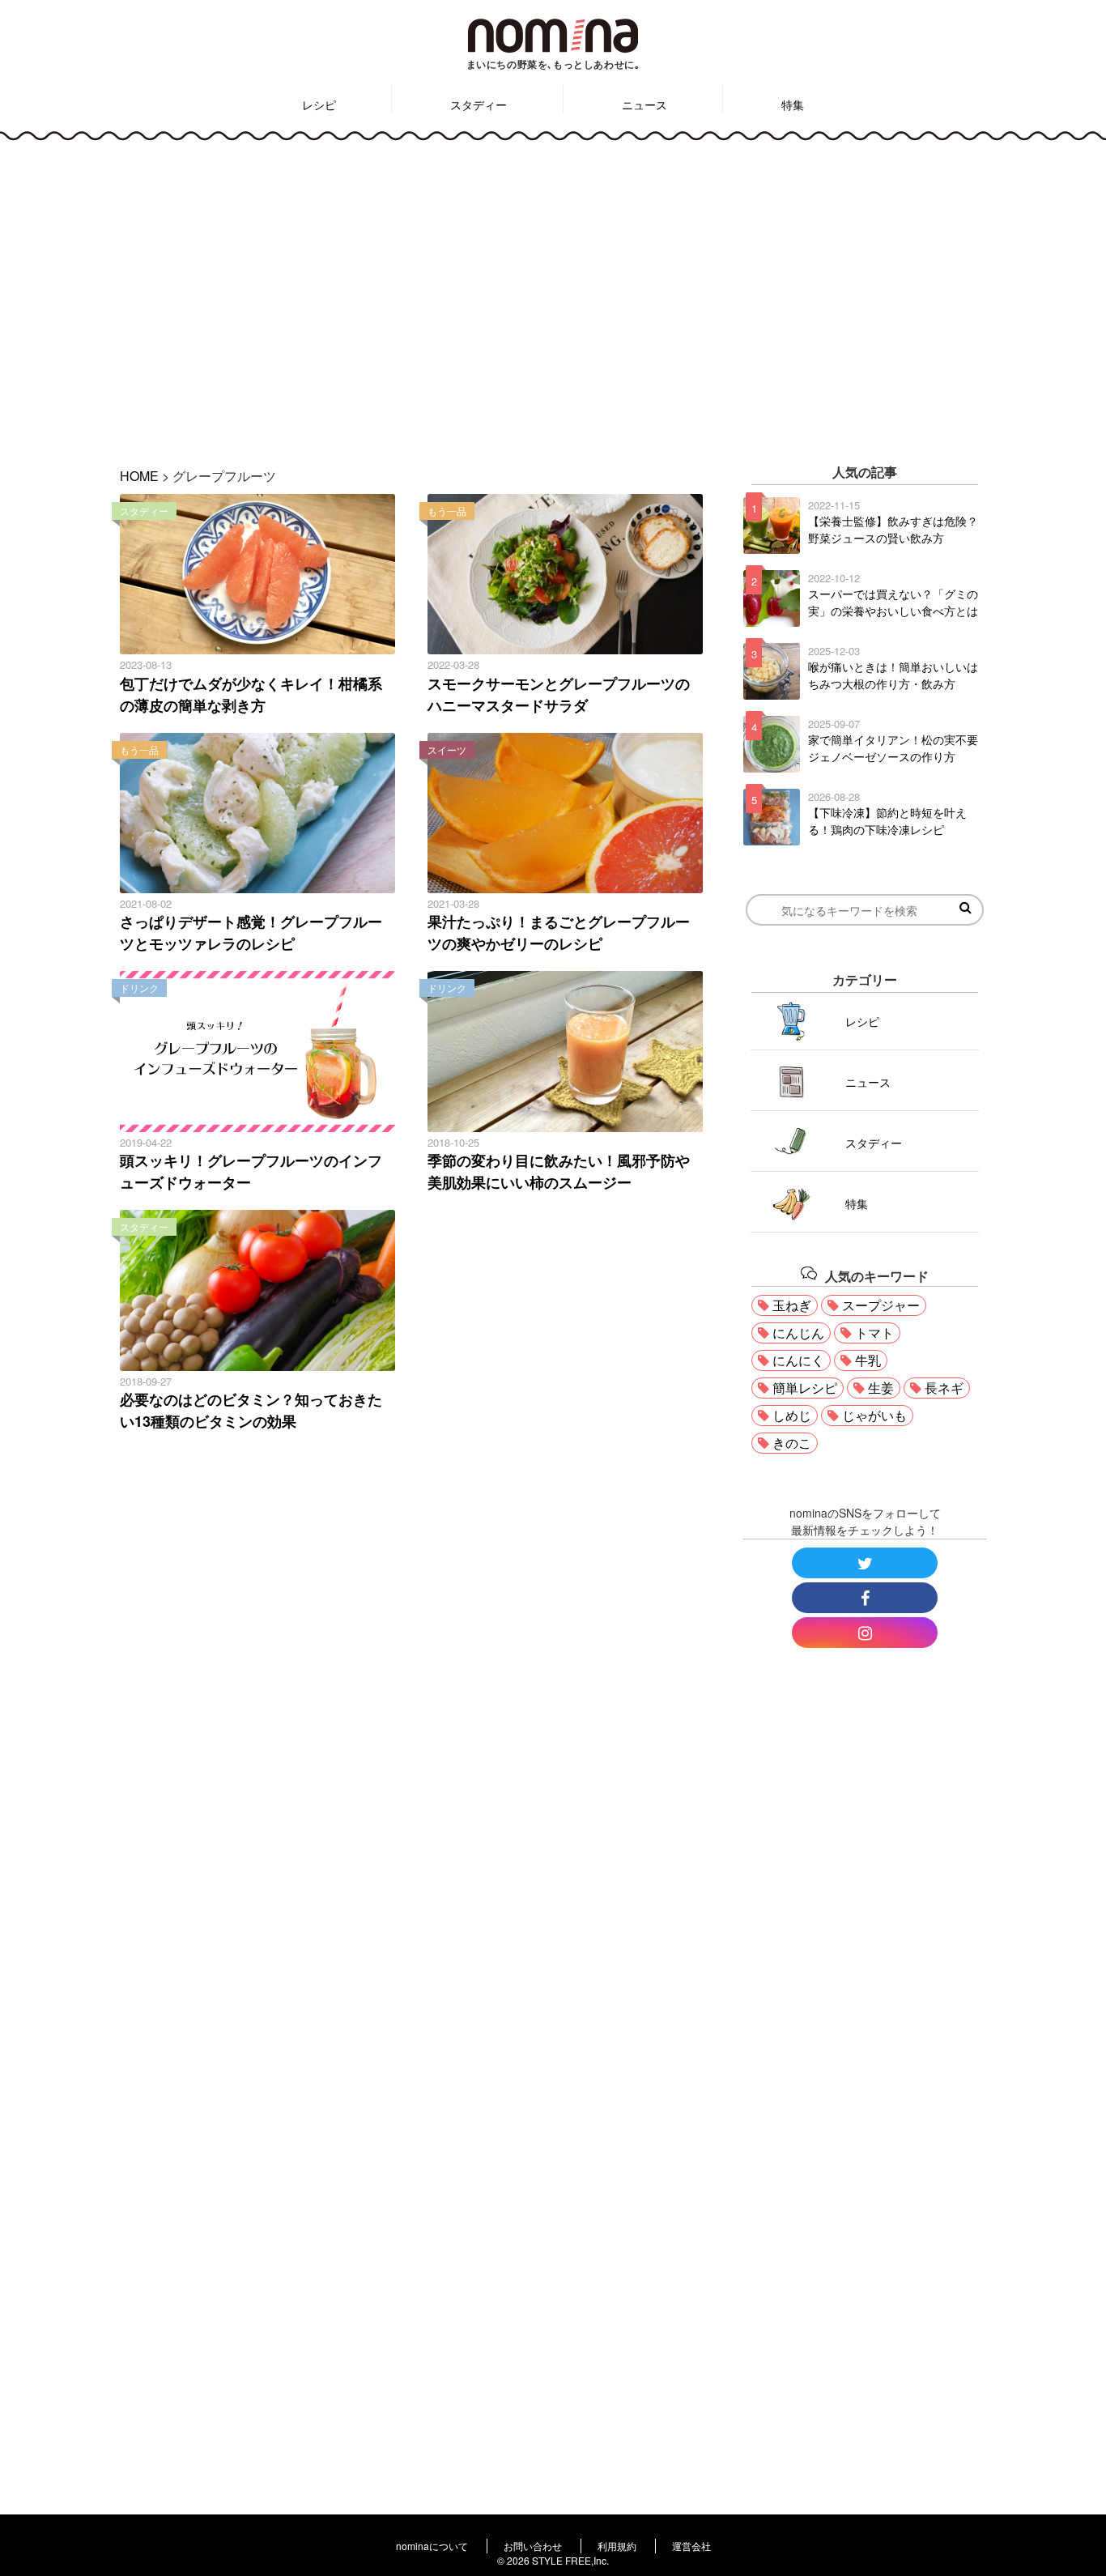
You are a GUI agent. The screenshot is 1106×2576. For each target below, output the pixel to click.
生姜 (881, 1388)
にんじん (798, 1333)
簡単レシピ (805, 1388)
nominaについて (432, 2546)
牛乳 (868, 1360)
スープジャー (881, 1305)
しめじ (792, 1415)
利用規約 (617, 2546)
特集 (793, 104)
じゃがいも (874, 1415)
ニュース (644, 104)
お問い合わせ (533, 2546)
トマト (874, 1333)
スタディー (479, 104)
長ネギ (944, 1388)
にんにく (798, 1360)
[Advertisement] (553, 292)
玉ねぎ (792, 1305)
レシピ (319, 104)
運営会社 (691, 2546)
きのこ (792, 1443)
